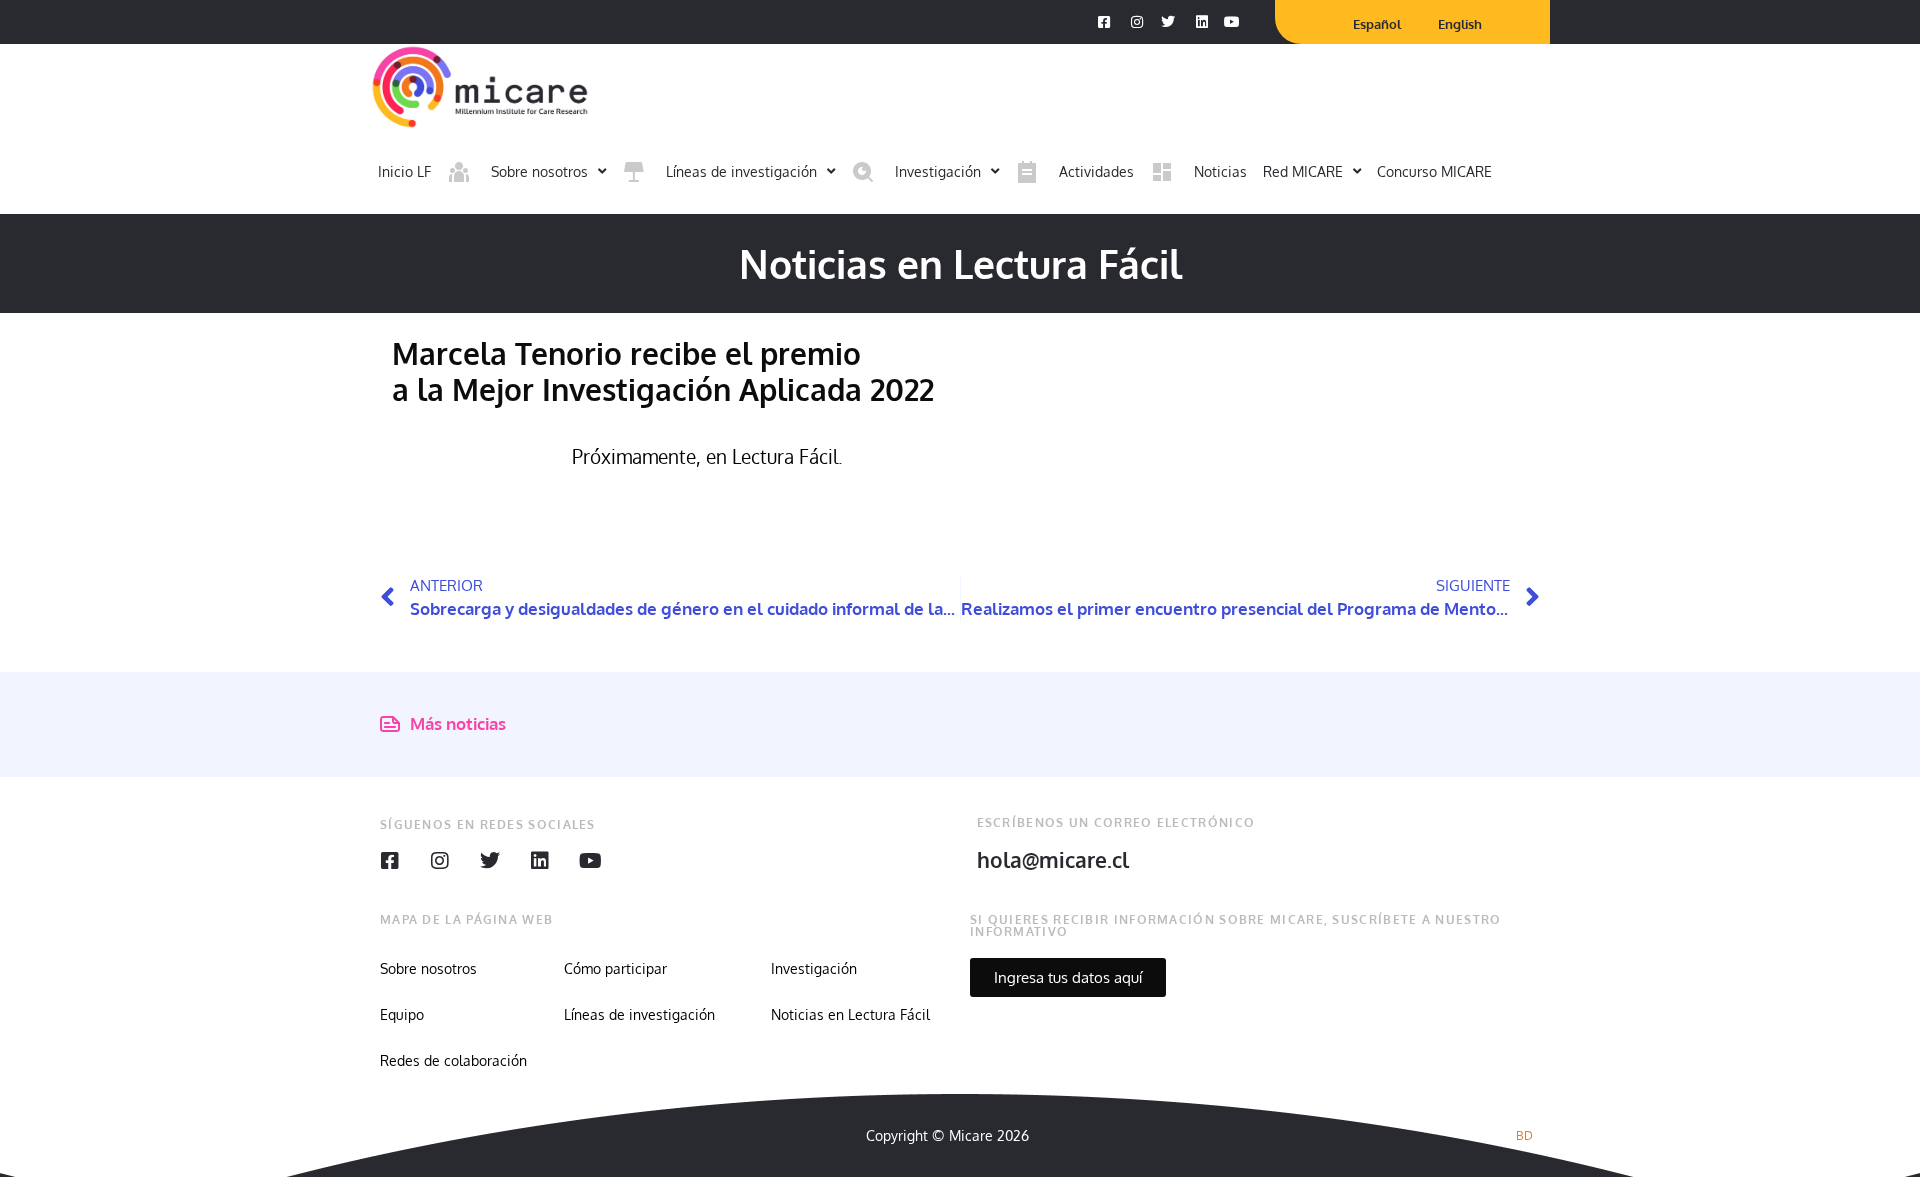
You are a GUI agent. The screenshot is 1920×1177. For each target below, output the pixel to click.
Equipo (402, 1014)
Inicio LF (404, 171)
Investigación (814, 968)
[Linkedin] (540, 861)
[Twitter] (490, 861)
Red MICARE (1303, 171)
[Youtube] (590, 861)
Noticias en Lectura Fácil (850, 1014)
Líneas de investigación (639, 1014)
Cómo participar (615, 968)
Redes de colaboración (453, 1060)
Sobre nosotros (428, 968)
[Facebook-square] (390, 861)
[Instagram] (440, 861)
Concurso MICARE (1434, 171)
